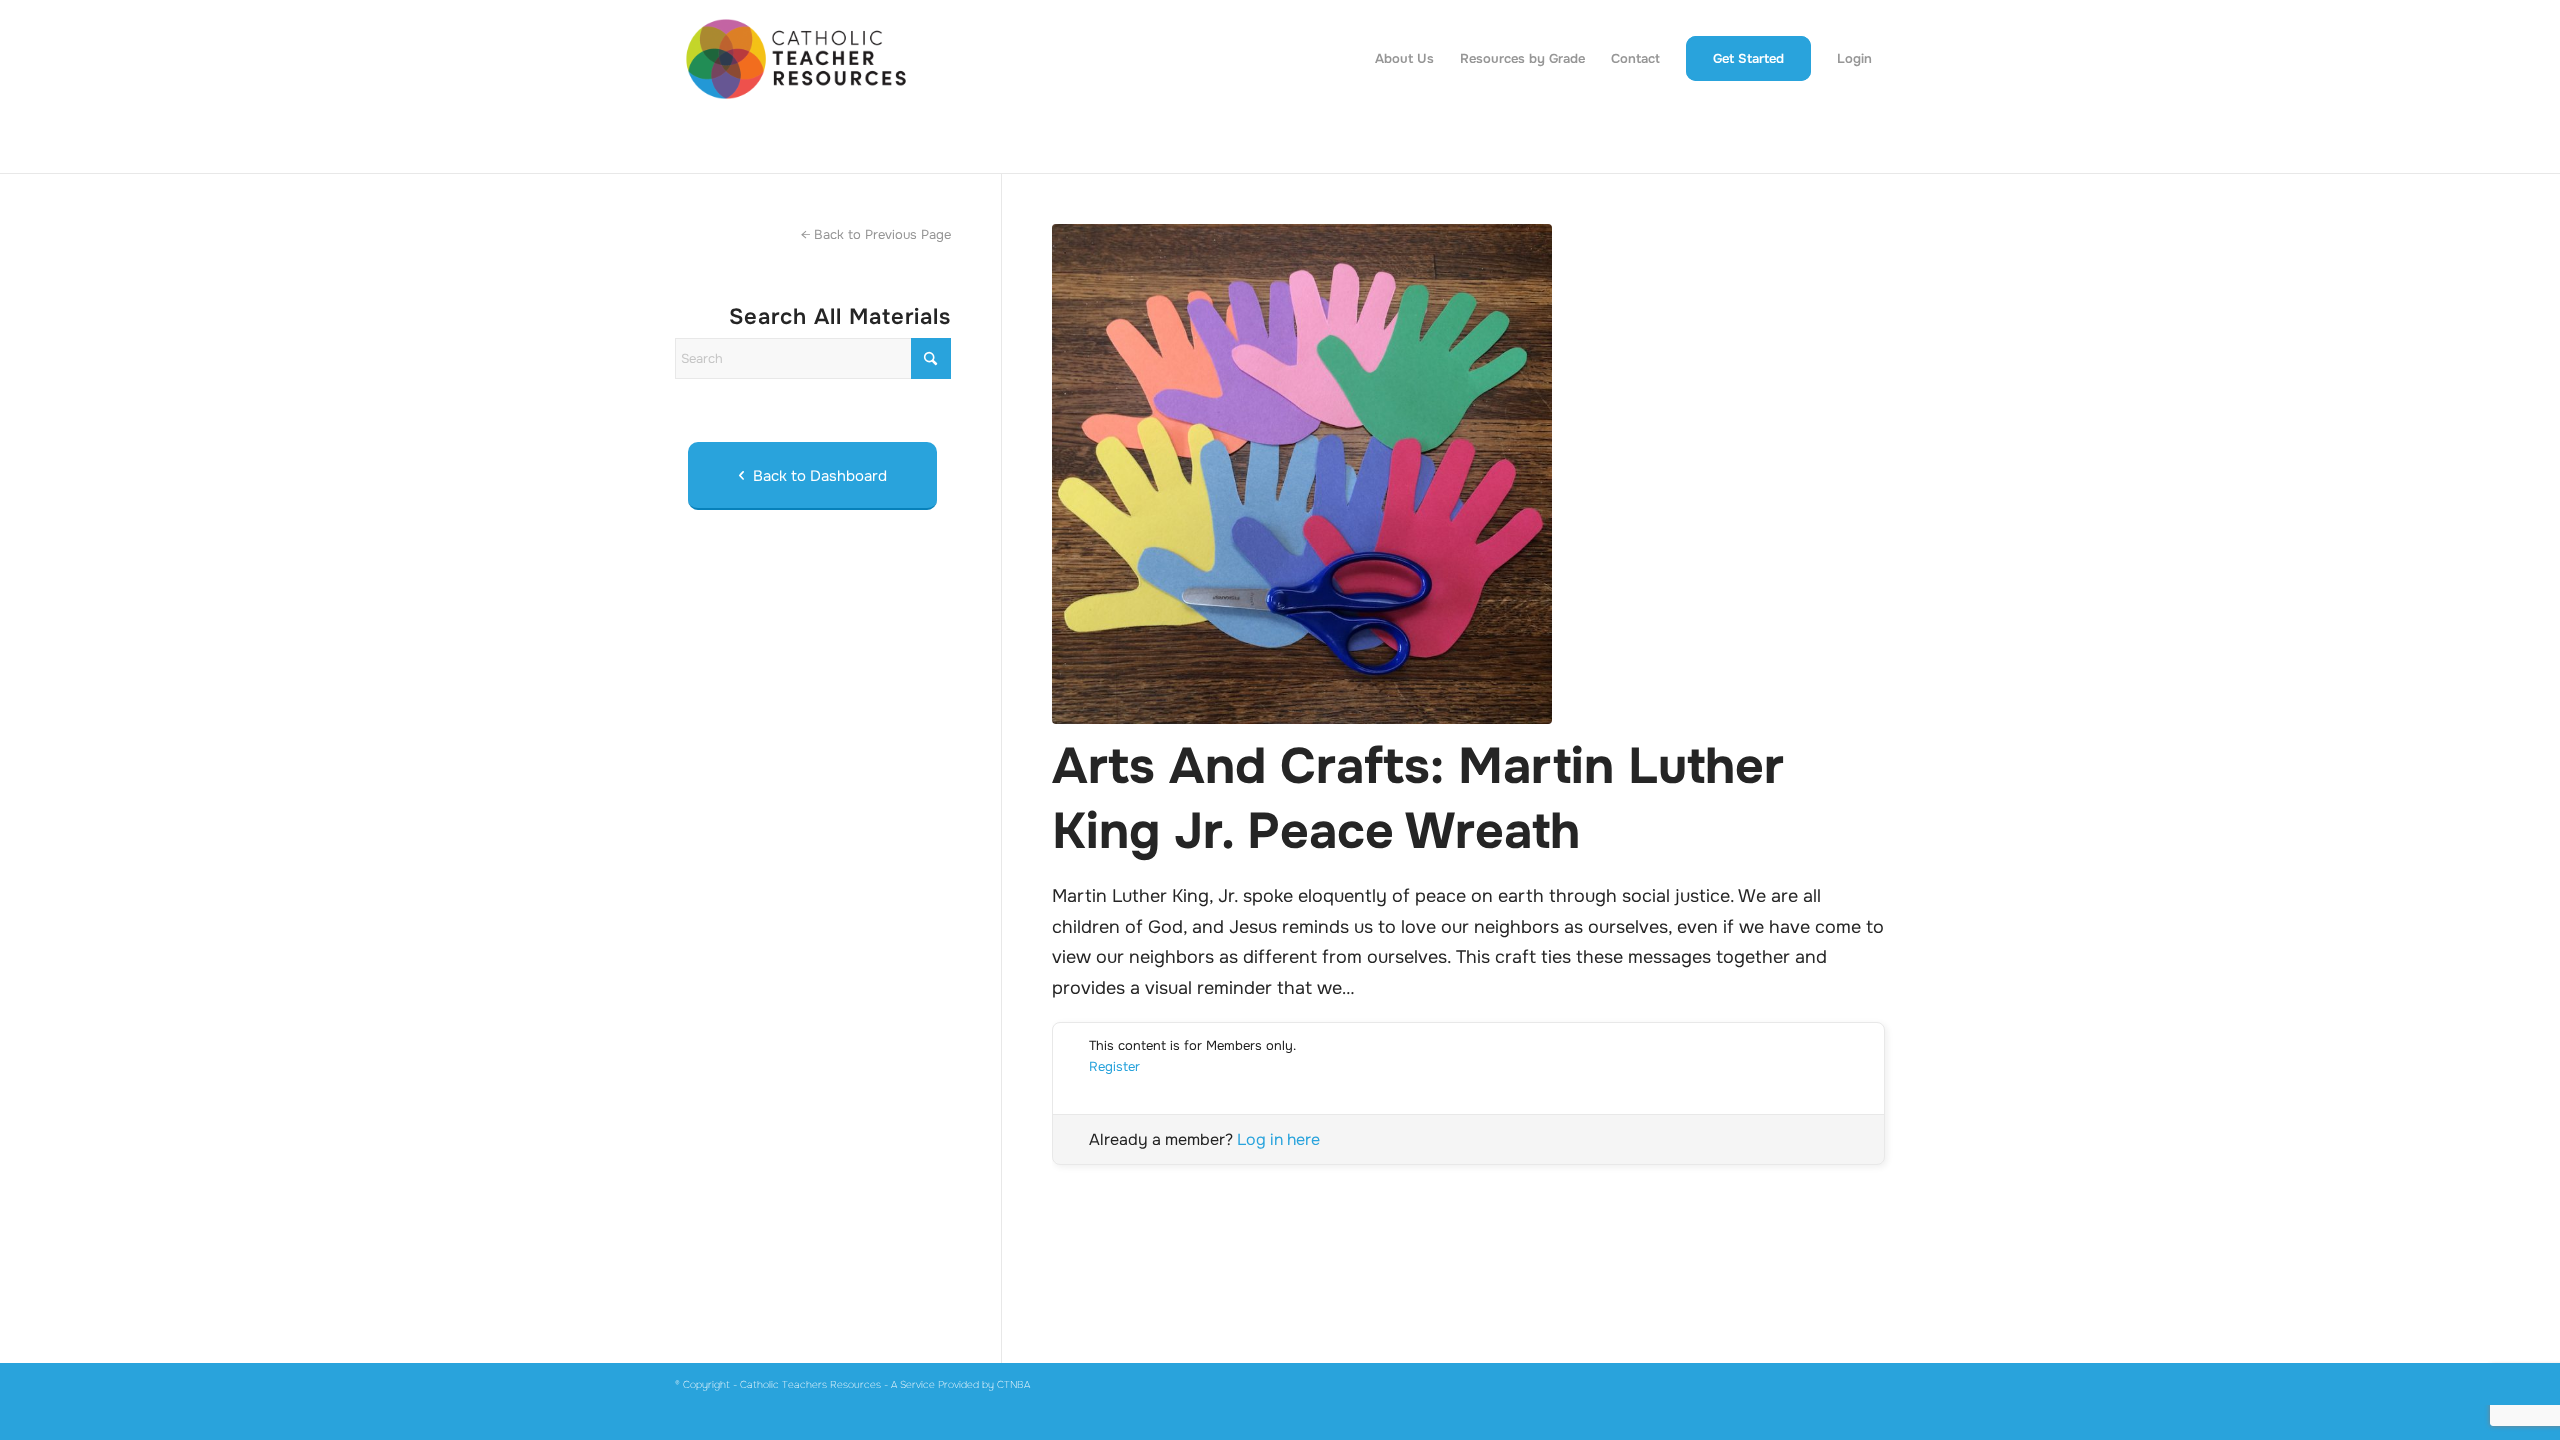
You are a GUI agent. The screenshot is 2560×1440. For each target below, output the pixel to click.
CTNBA (1013, 1384)
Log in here (1278, 1139)
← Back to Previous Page (876, 234)
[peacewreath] (1468, 474)
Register (1114, 1066)
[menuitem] (1404, 59)
